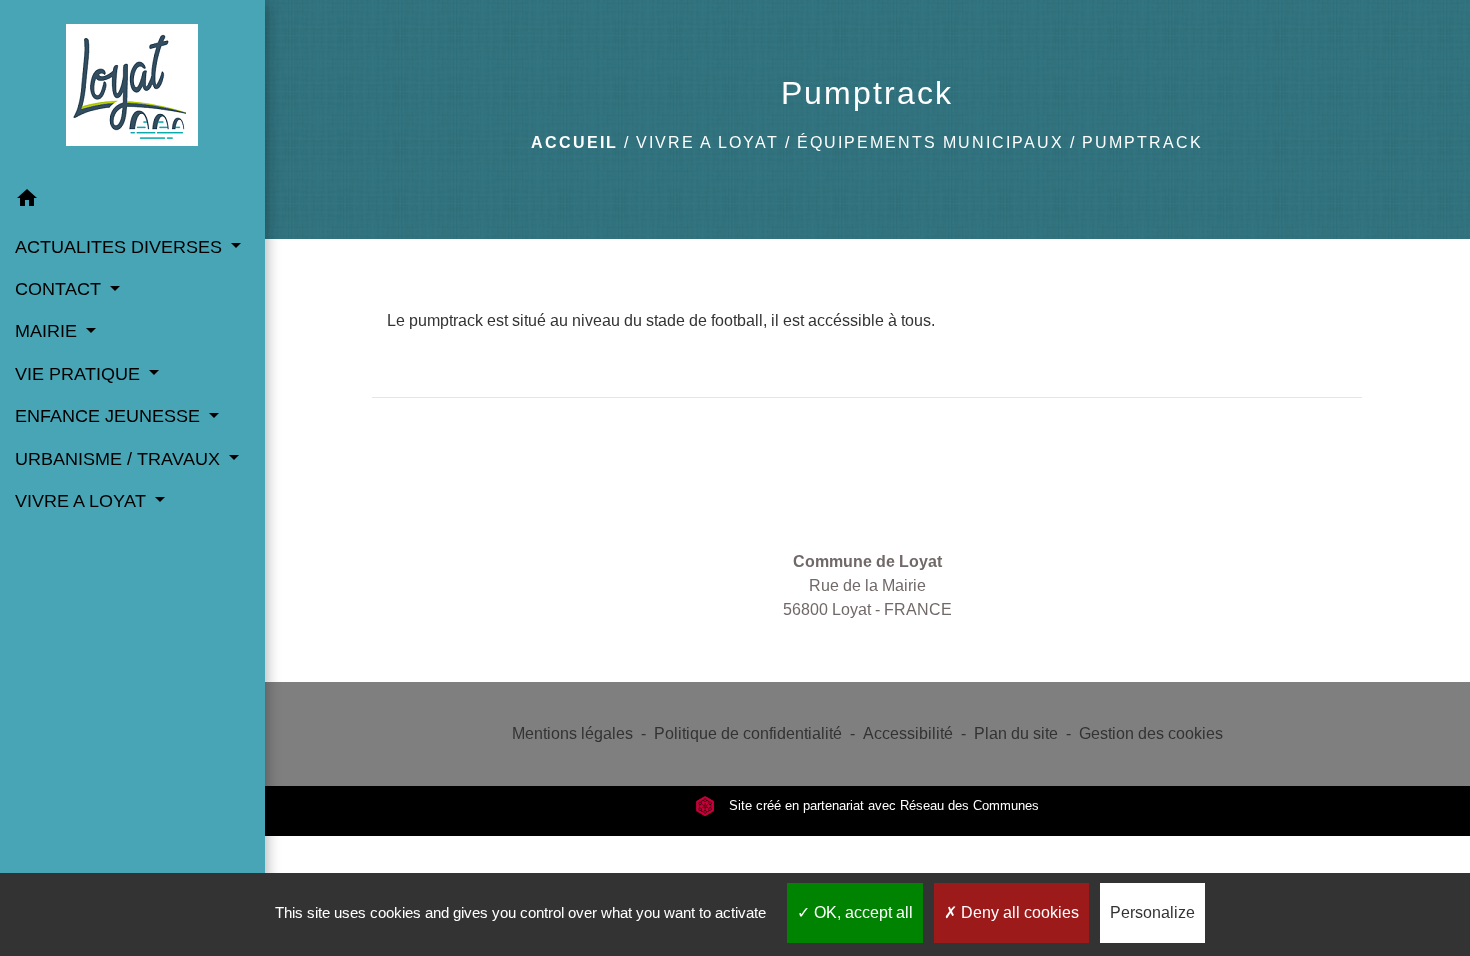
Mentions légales (572, 733)
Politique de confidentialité (748, 733)
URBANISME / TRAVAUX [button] (120, 459)
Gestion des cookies (1151, 733)
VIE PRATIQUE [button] (80, 374)
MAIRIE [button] (48, 331)
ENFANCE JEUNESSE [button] (110, 416)
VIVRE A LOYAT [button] (83, 501)
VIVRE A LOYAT (707, 142)
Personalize (1152, 912)
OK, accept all (861, 912)
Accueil (574, 142)
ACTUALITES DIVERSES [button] (121, 247)
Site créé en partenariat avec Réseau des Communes (882, 805)
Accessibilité (908, 733)
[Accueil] (132, 89)
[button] (132, 201)
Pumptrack (1142, 142)
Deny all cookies (1018, 912)
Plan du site (1016, 733)
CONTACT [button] (60, 289)
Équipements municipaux (930, 142)
